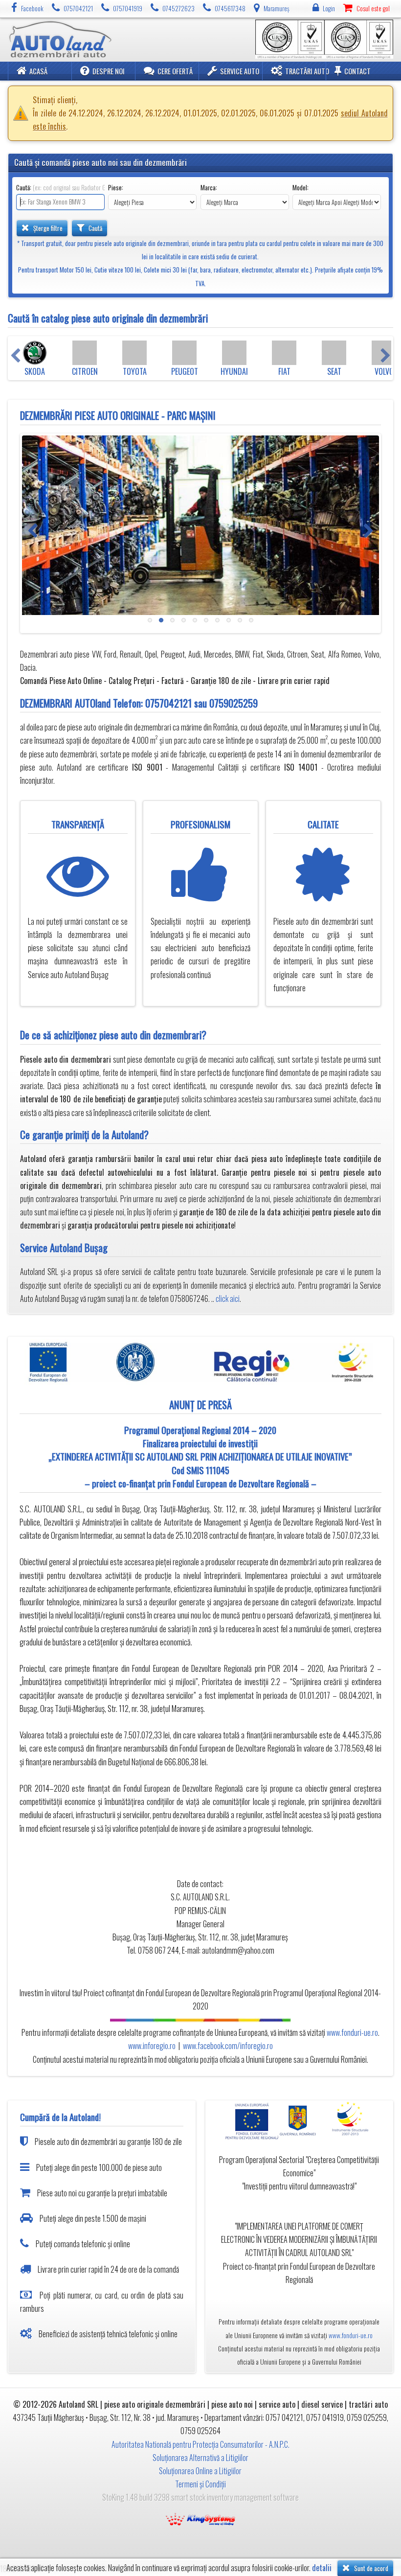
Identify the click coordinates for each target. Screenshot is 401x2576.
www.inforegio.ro (152, 2046)
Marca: (209, 188)
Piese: (116, 188)
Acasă (38, 71)
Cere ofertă (175, 71)
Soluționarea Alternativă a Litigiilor (200, 2458)
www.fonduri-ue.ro (352, 2032)
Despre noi (109, 71)
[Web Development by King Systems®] (200, 2518)
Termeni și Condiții (200, 2484)
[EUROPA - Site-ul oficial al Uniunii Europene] (249, 2120)
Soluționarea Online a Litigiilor (200, 2471)
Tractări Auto (307, 71)
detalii (322, 2568)
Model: (301, 188)
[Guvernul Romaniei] (299, 2120)
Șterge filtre (47, 228)
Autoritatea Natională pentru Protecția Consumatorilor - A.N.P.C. (200, 2444)
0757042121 (168, 703)
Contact (357, 71)
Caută (95, 228)
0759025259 (234, 703)
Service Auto (240, 71)
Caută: (60, 188)
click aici (228, 1299)
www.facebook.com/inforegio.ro (228, 2046)
